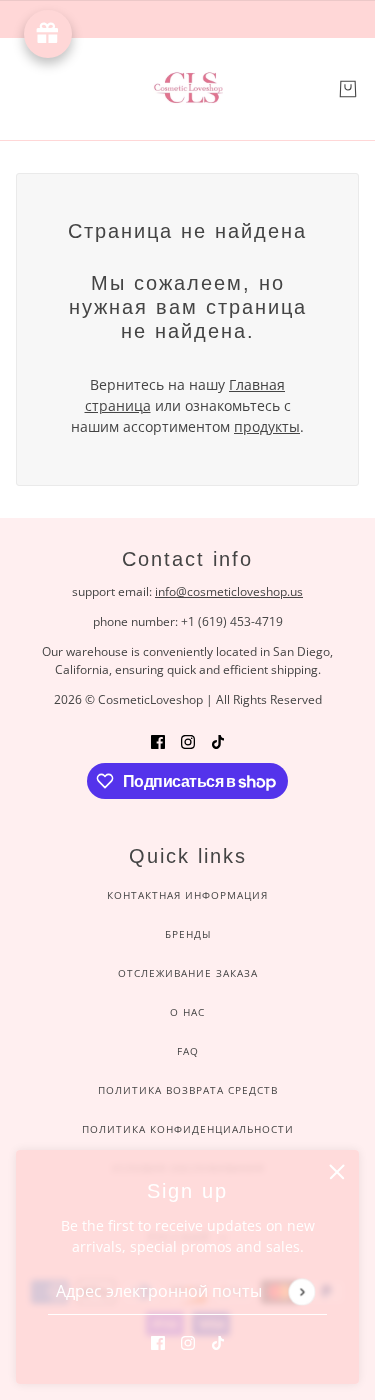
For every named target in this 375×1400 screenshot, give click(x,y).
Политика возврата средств (188, 1090)
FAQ (188, 1051)
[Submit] (301, 1291)
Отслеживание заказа (188, 973)
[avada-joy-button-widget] (48, 34)
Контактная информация (187, 895)
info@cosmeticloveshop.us (229, 591)
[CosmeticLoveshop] (188, 89)
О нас (187, 1012)
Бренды (188, 934)
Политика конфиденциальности (188, 1129)
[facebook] (158, 1341)
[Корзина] (348, 89)
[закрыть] (337, 1172)
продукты (267, 426)
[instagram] (188, 1341)
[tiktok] (218, 1341)
